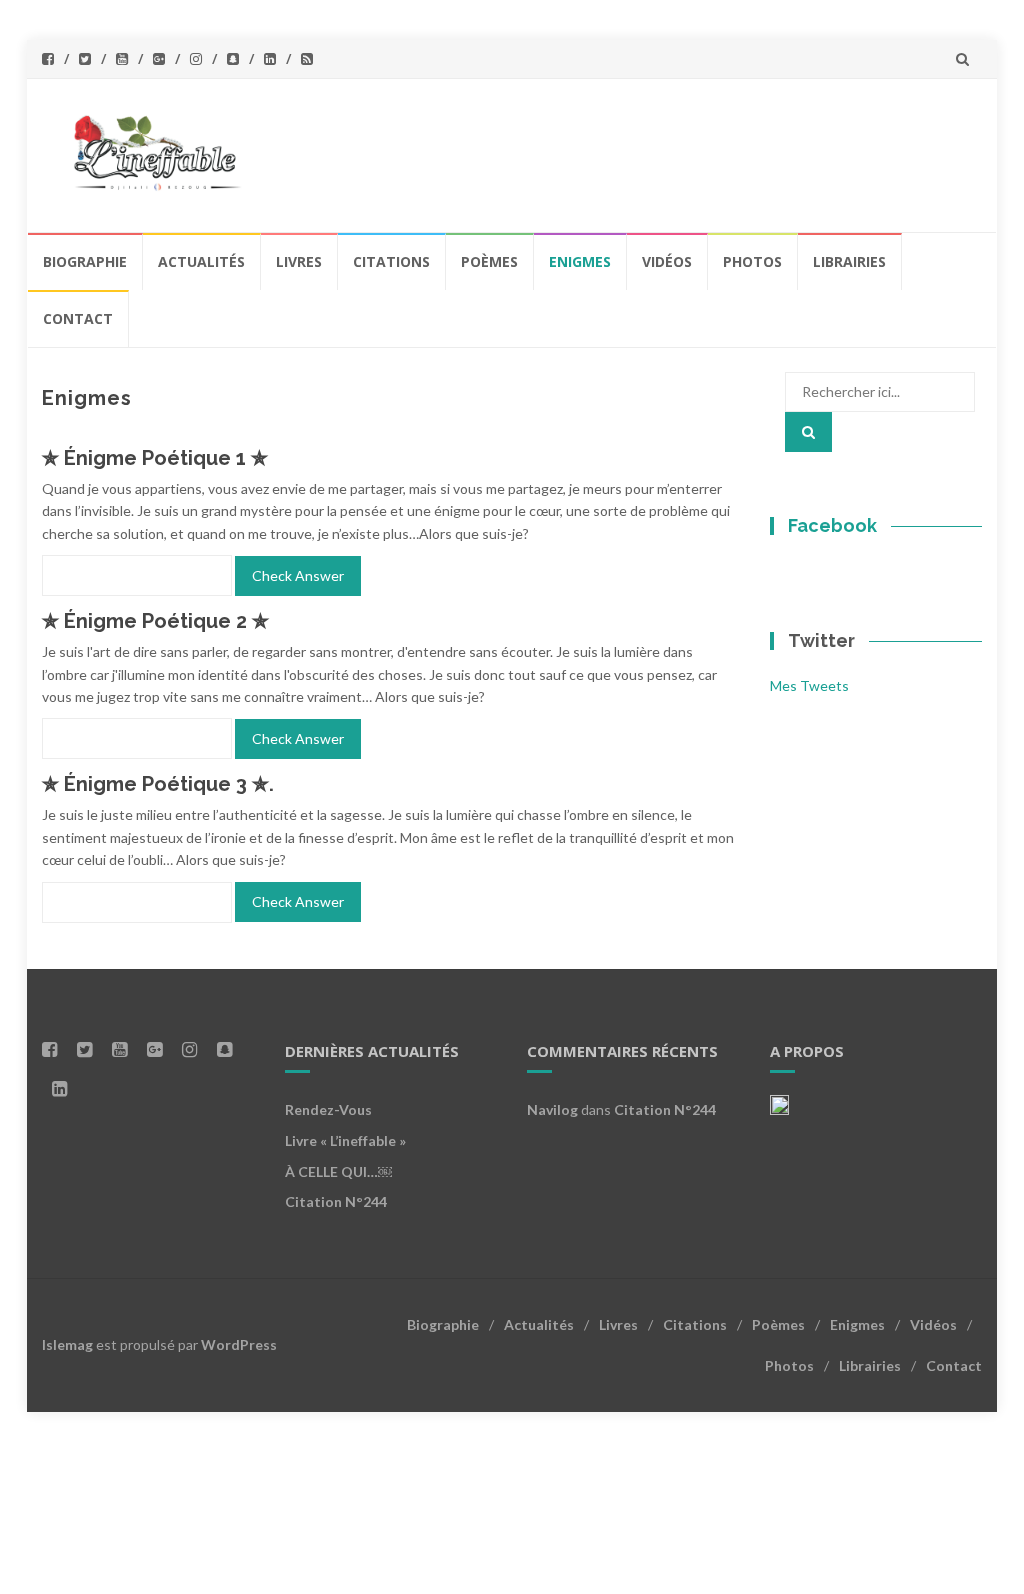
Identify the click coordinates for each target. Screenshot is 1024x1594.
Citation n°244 (336, 1201)
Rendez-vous (328, 1109)
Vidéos (667, 261)
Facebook (832, 525)
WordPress (239, 1344)
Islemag (67, 1344)
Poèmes (489, 261)
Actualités (201, 261)
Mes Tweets (809, 685)
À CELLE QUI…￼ (338, 1171)
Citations (391, 261)
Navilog (552, 1109)
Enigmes (580, 261)
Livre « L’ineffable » (345, 1140)
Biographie (85, 261)
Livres (299, 261)
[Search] (808, 432)
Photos (752, 261)
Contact (78, 318)
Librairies (849, 261)
